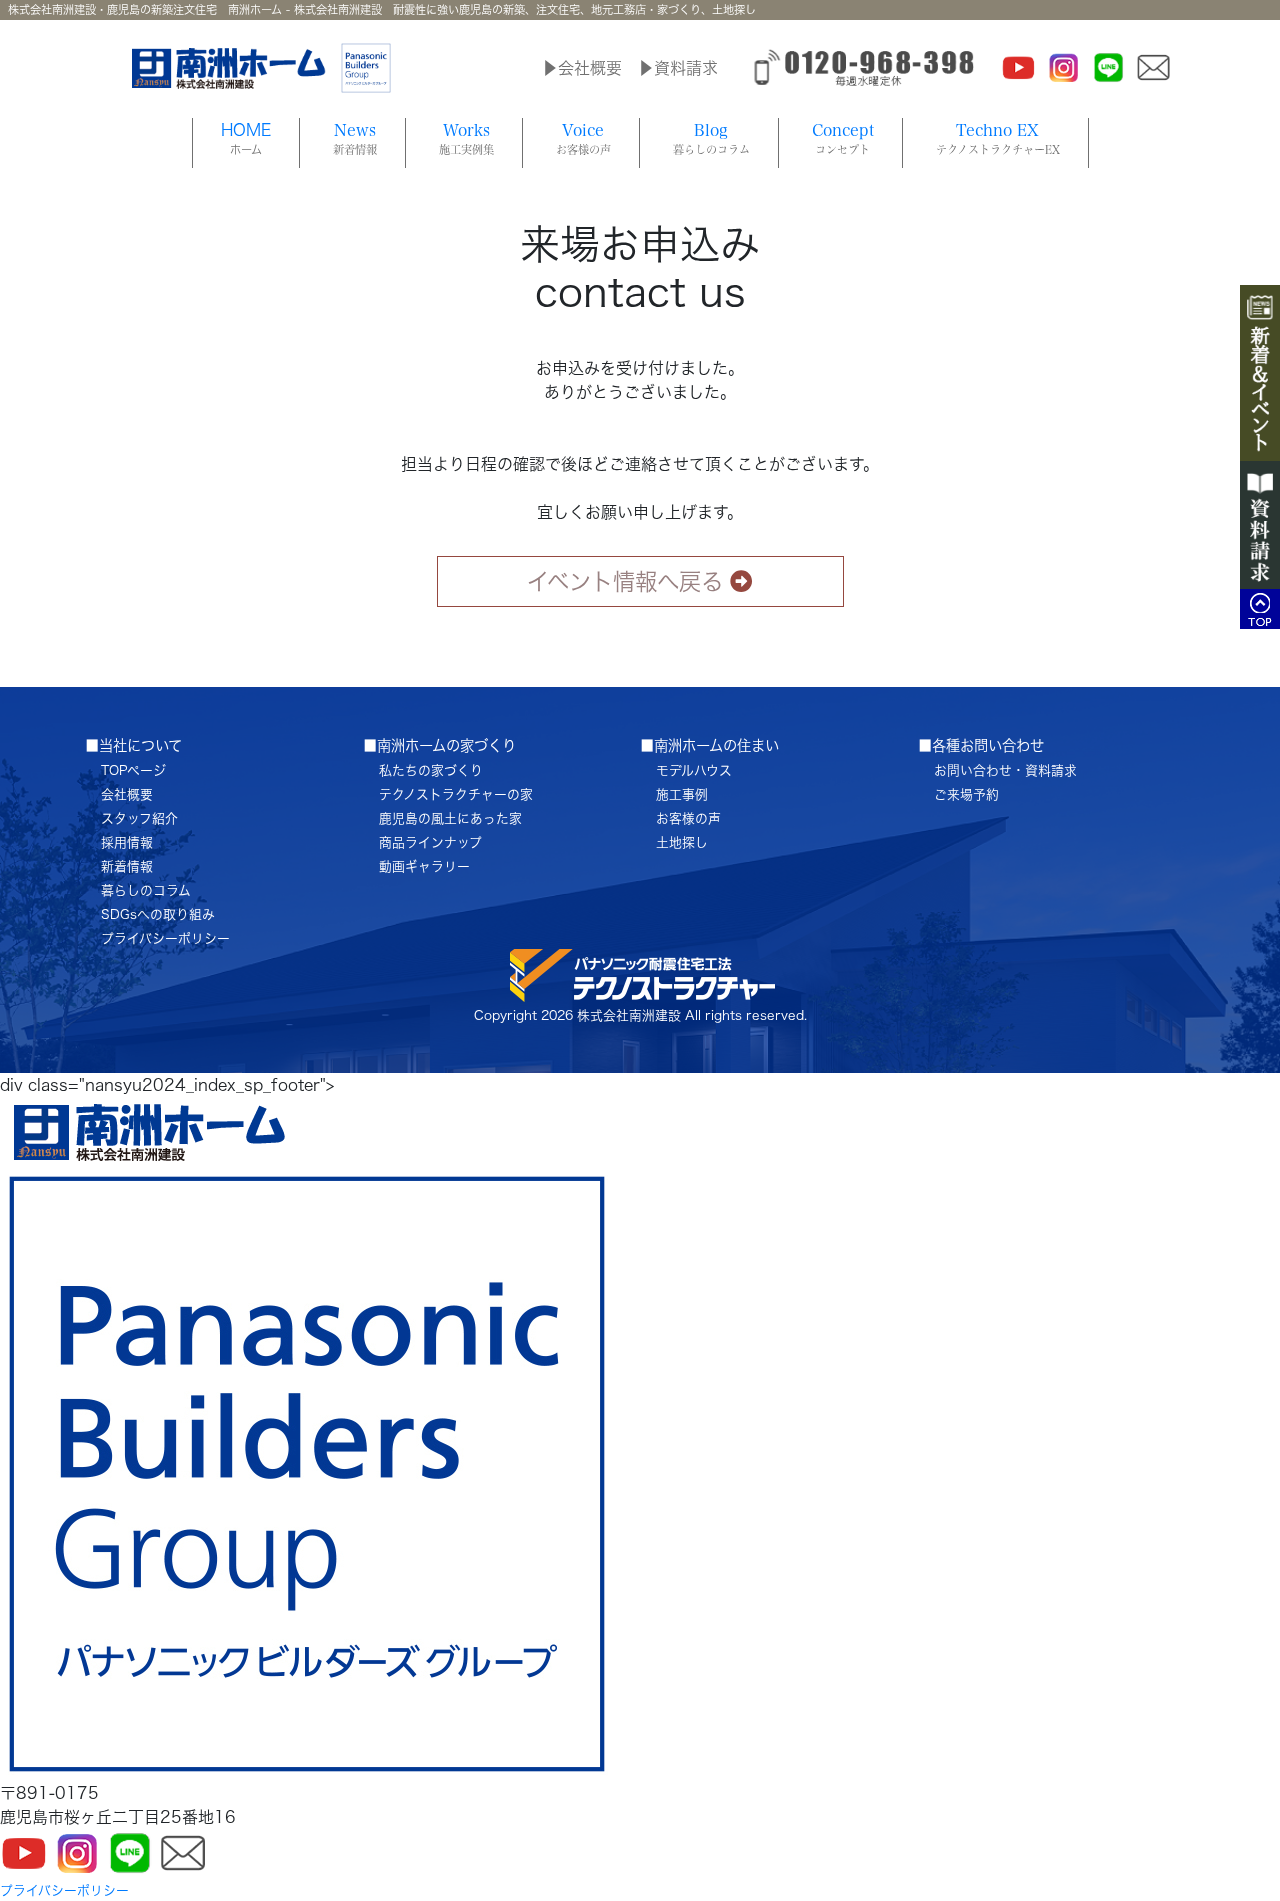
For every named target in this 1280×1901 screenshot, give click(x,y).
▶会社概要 (582, 68)
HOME (246, 138)
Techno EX (998, 138)
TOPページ (133, 770)
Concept (843, 138)
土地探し (682, 842)
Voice (583, 138)
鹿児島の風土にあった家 (450, 818)
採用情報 (127, 842)
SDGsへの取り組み (158, 914)
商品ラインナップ (430, 842)
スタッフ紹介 (139, 818)
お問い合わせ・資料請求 (1005, 770)
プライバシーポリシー (165, 938)
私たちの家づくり (431, 770)
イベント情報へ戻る (625, 581)
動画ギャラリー (424, 866)
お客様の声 (688, 818)
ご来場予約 (966, 794)
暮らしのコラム (146, 890)
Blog (711, 138)
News (355, 138)
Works (466, 138)
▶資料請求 (678, 68)
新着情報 (127, 866)
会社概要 (127, 794)
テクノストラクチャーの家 (456, 794)
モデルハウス (694, 770)
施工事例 (682, 794)
